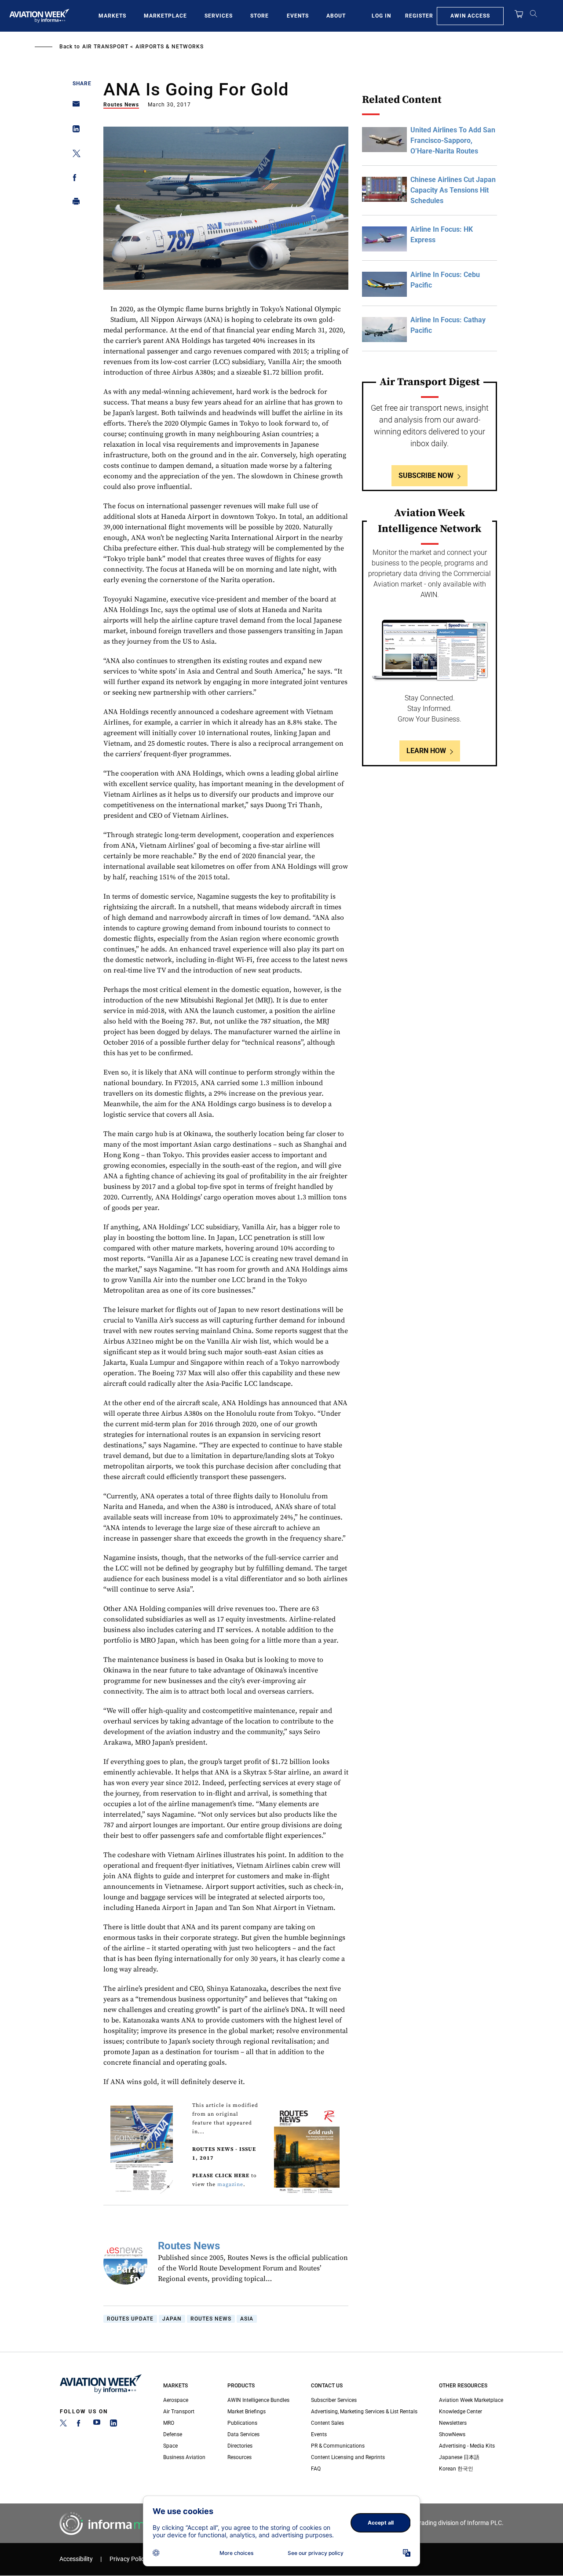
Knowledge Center (461, 2412)
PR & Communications (338, 2446)
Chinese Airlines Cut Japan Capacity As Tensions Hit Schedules (453, 190)
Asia (247, 2319)
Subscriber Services (334, 2400)
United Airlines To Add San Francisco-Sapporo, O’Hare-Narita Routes (453, 140)
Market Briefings (247, 2412)
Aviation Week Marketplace (471, 2400)
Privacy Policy (128, 2559)
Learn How (426, 751)
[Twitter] (63, 2425)
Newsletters (453, 2423)
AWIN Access (470, 16)
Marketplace (165, 16)
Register (419, 16)
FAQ (316, 2469)
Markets (112, 16)
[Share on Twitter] (74, 155)
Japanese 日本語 (459, 2457)
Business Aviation (184, 2457)
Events (298, 16)
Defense (173, 2434)
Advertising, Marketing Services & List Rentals (364, 2412)
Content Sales (327, 2423)
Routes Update (130, 2319)
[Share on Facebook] (74, 179)
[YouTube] (97, 2425)
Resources (239, 2457)
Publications (242, 2423)
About (336, 16)
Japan (172, 2319)
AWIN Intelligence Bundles (258, 2400)
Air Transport (105, 47)
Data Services (243, 2434)
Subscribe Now (426, 475)
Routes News (121, 105)
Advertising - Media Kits (467, 2446)
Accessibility (76, 2559)
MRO (169, 2423)
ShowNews (452, 2434)
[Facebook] (80, 2425)
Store (260, 16)
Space (170, 2446)
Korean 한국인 (456, 2469)
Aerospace (176, 2400)
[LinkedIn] (113, 2425)
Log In (381, 16)
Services (219, 16)
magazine (230, 2184)
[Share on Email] (74, 107)
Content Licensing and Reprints (348, 2457)
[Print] (74, 203)
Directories (240, 2446)
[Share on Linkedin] (74, 131)
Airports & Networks (170, 47)
